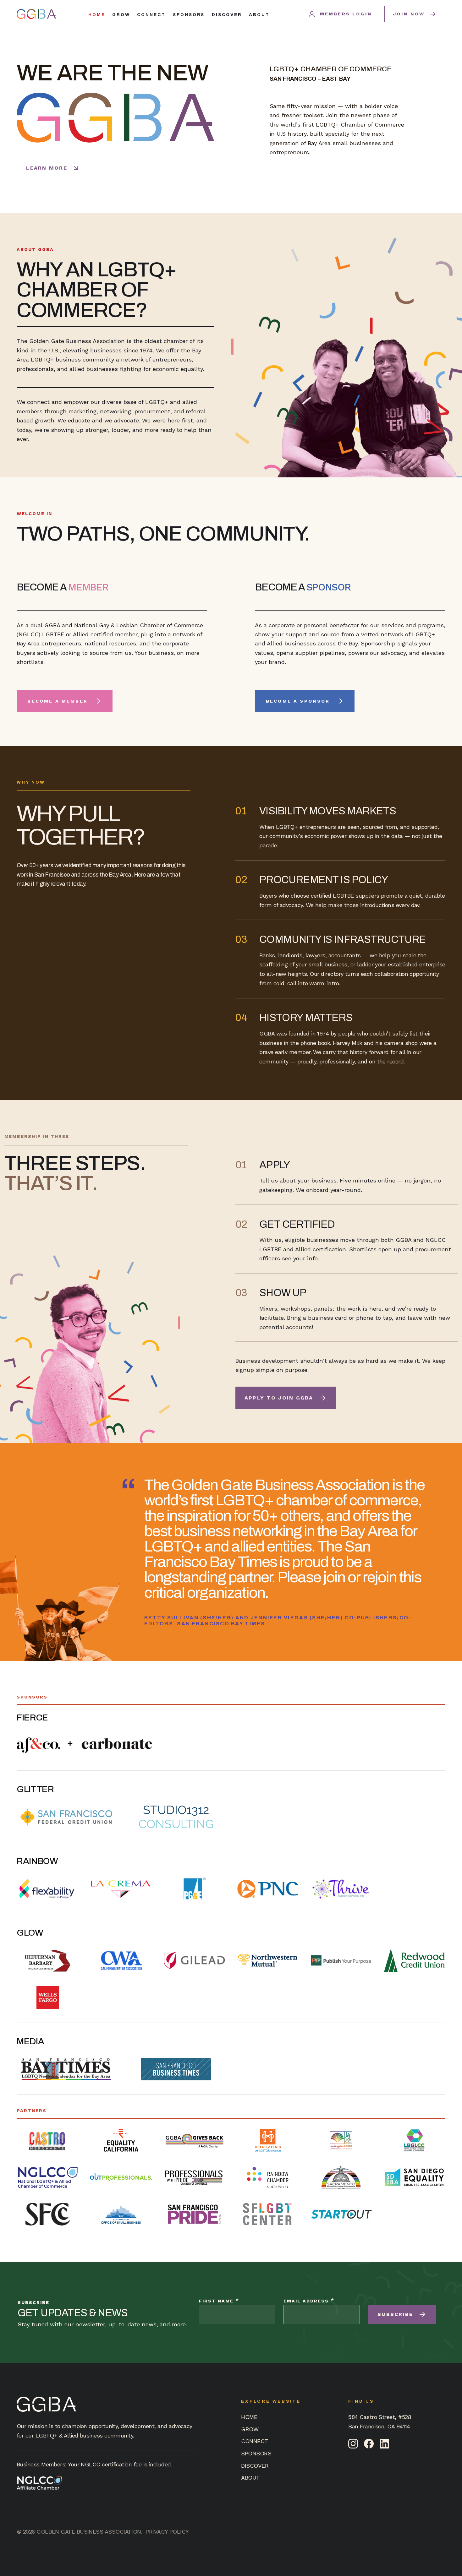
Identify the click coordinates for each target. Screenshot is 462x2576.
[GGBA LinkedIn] (385, 2444)
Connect (151, 15)
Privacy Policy (167, 2532)
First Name (219, 2300)
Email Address (309, 2300)
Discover (227, 15)
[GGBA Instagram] (353, 2444)
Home (97, 15)
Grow (121, 15)
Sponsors (189, 15)
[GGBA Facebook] (369, 2444)
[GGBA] (36, 14)
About (259, 15)
